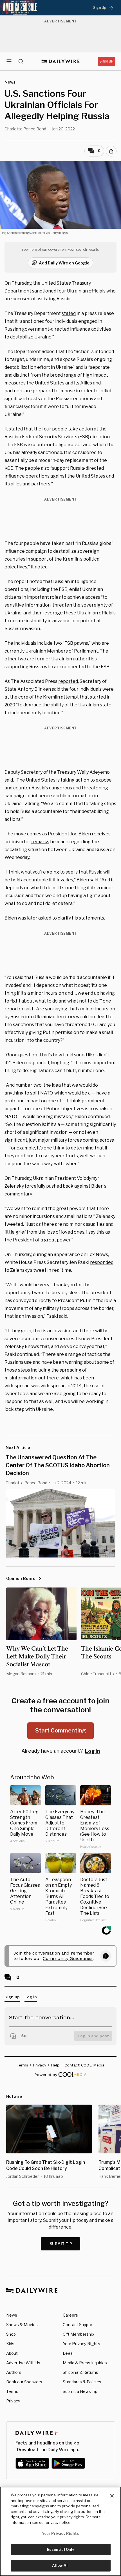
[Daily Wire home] (61, 61)
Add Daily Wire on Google (64, 263)
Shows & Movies (22, 2325)
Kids (10, 2344)
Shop (11, 2334)
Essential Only (61, 2549)
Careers (70, 2315)
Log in (92, 1751)
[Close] (112, 2496)
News (12, 2315)
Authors (14, 2372)
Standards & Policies (82, 2382)
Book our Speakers (24, 2382)
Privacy (13, 2401)
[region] (60, 2531)
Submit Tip (61, 2244)
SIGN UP (107, 61)
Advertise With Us (23, 2363)
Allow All (60, 2565)
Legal (68, 2353)
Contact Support (78, 2325)
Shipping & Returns (80, 2372)
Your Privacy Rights (81, 2344)
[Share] (111, 151)
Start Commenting (60, 1731)
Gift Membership (78, 2334)
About (12, 2353)
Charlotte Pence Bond (25, 129)
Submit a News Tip (80, 2391)
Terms (12, 2391)
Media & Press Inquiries (85, 2363)
